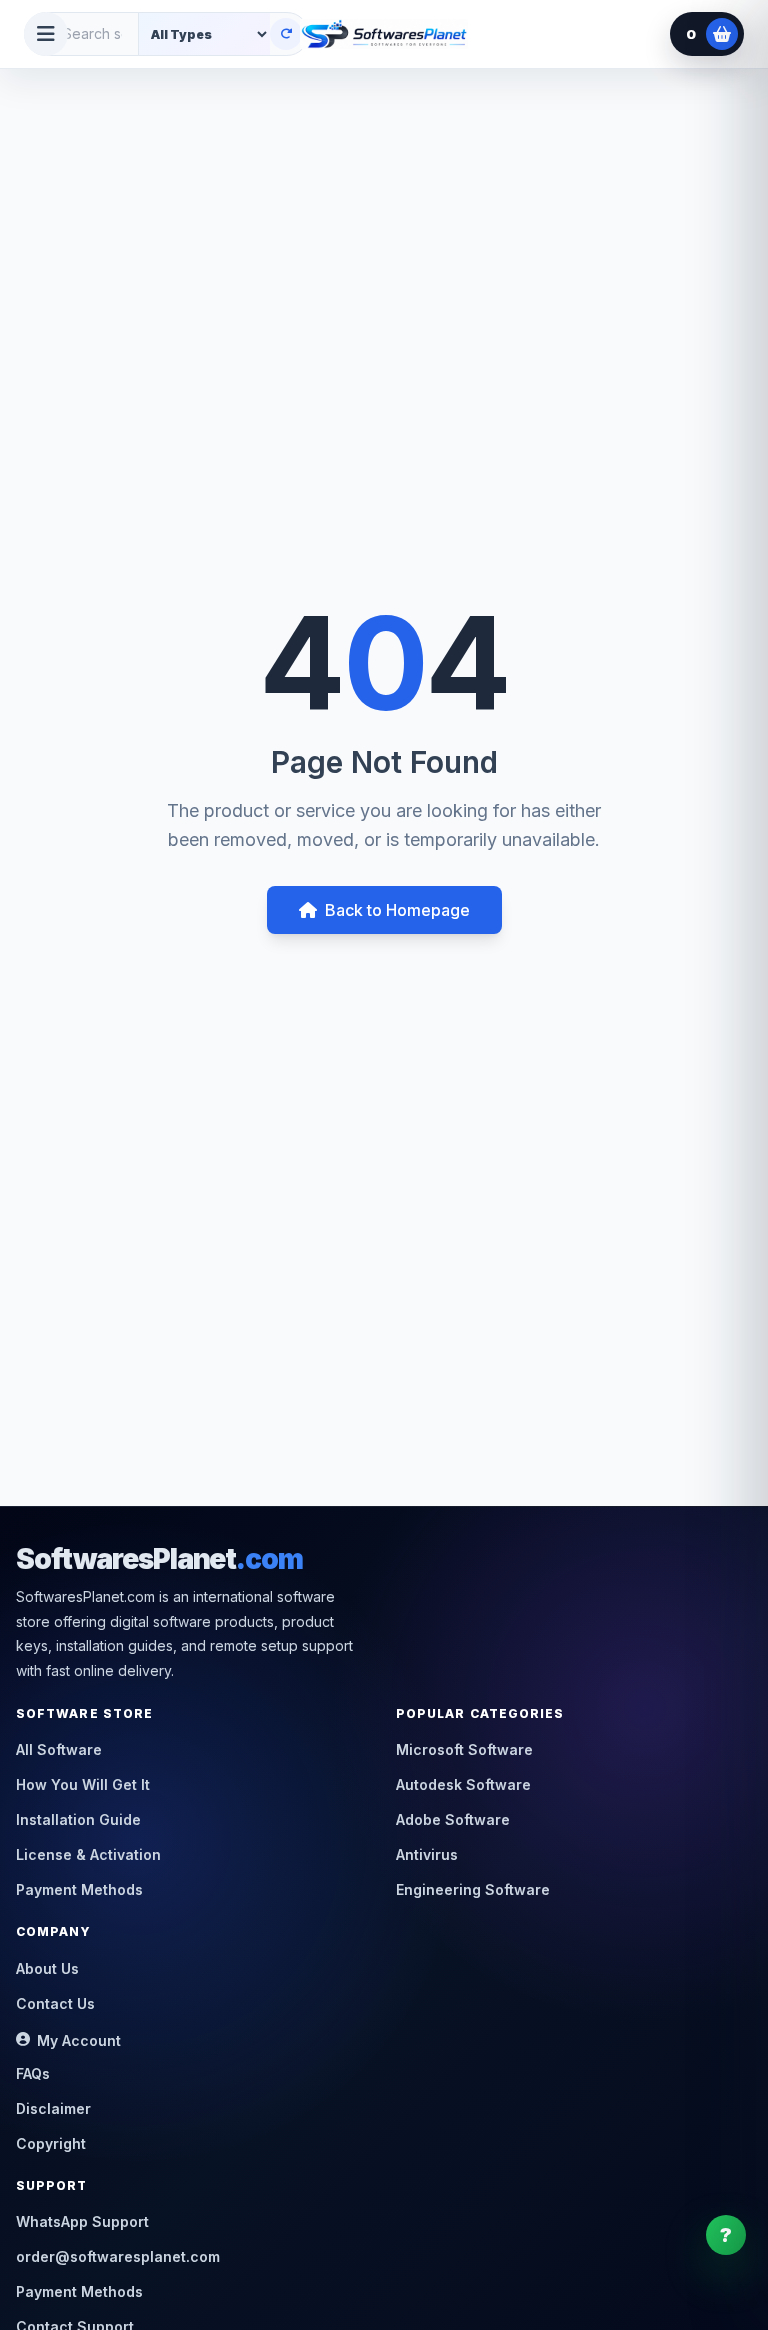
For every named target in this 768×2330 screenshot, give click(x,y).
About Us (47, 1968)
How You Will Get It (83, 1784)
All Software (59, 1749)
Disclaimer (53, 2108)
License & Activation (88, 1854)
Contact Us (55, 2003)
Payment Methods (79, 1889)
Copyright (51, 2143)
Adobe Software (453, 1819)
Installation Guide (78, 1819)
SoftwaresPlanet (159, 1559)
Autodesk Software (463, 1784)
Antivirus (427, 1854)
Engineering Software (473, 1889)
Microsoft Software (464, 1749)
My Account (79, 2040)
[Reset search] (286, 34)
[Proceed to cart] (722, 34)
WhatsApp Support (82, 2221)
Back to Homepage (397, 910)
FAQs (33, 2073)
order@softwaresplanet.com (118, 2256)
